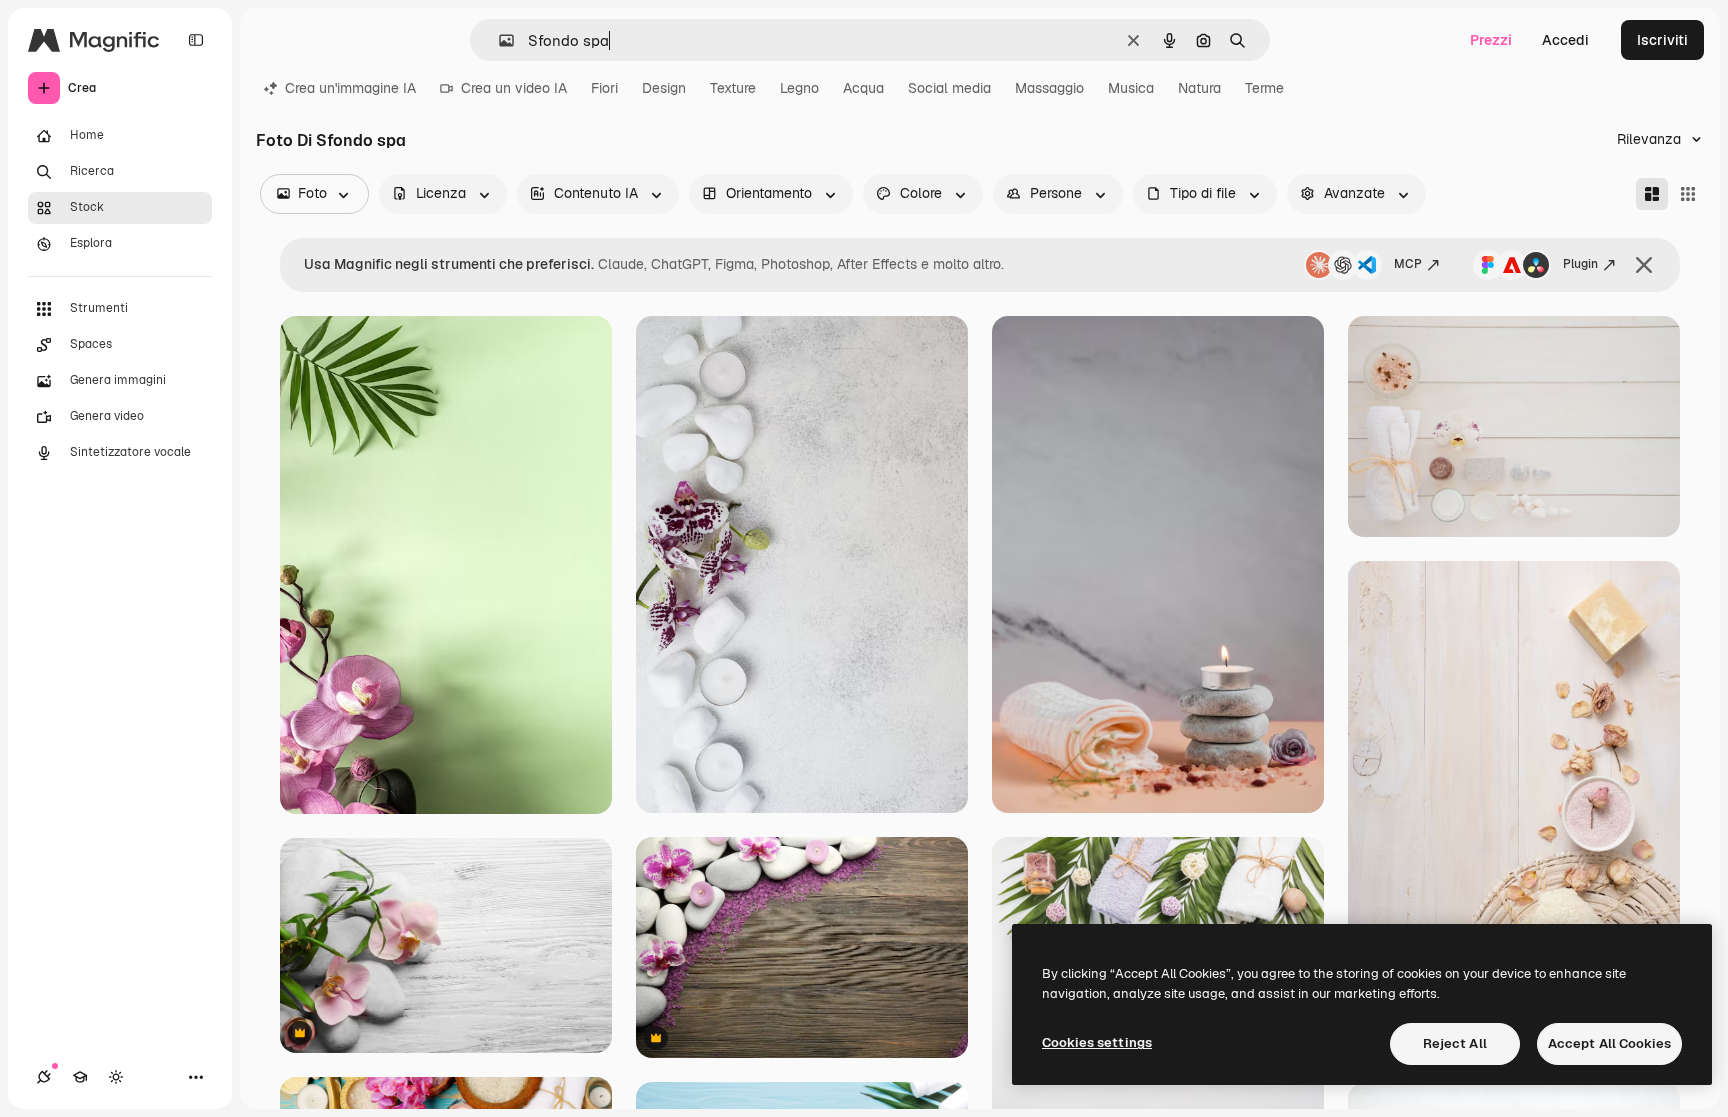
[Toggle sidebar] (196, 40)
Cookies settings (1097, 1042)
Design (664, 88)
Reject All (1455, 1043)
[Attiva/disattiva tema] (116, 1077)
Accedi (1565, 40)
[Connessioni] (44, 1077)
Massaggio (1049, 88)
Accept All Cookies (1609, 1043)
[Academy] (80, 1077)
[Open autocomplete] (498, 40)
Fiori (604, 88)
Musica (1131, 88)
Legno (799, 88)
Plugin (1580, 264)
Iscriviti (1662, 40)
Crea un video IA (514, 88)
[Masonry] (1652, 194)
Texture (733, 88)
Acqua (863, 88)
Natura (1199, 88)
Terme (1264, 88)
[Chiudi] (1644, 265)
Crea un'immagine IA (350, 88)
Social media (949, 88)
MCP (1408, 264)
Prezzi (1491, 40)
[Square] (1688, 194)
